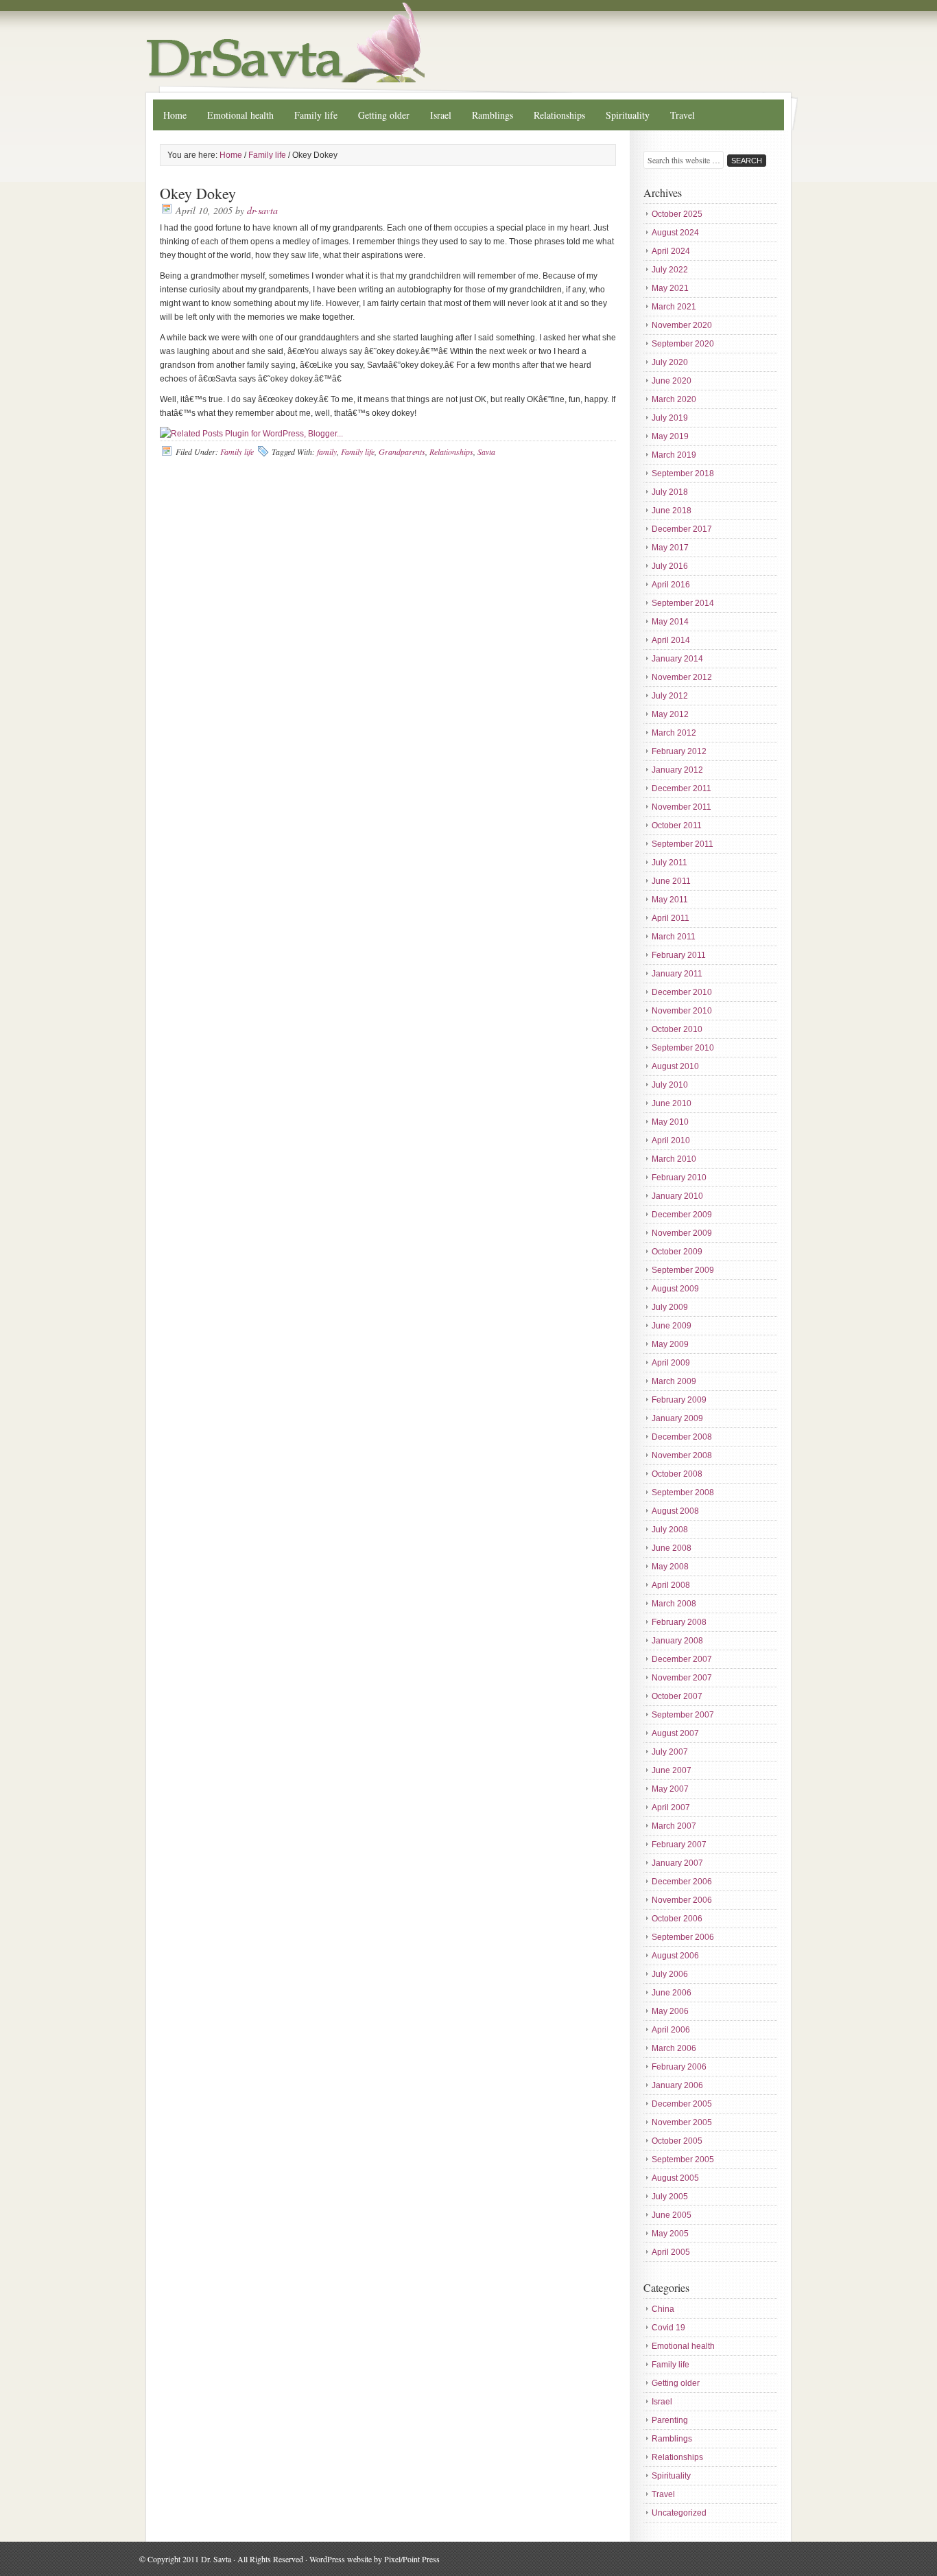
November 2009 (682, 1233)
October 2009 (677, 1252)
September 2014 (683, 603)
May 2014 (670, 622)
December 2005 (682, 2104)
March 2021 (674, 307)
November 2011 (681, 807)
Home (175, 115)
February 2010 (679, 1178)
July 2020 (670, 362)
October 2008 (677, 1474)
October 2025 (677, 214)
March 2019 (674, 455)
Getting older (384, 115)
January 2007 (677, 1863)
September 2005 (683, 2159)
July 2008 (670, 1530)
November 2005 (682, 2122)
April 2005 (671, 2252)
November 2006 (682, 1900)
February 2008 (679, 1622)
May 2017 (670, 548)
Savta (486, 452)
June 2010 (672, 1103)
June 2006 (672, 1993)
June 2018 (672, 511)
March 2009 (674, 1381)
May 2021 (670, 288)
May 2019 (670, 436)
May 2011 (670, 900)
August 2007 (675, 1733)
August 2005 (675, 2178)
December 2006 (682, 1882)
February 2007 (679, 1845)
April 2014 (671, 640)
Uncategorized (679, 2513)
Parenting (670, 2420)
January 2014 (677, 659)
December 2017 (682, 529)
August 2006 (675, 1956)
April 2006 (671, 2030)
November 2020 (682, 325)
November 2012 (682, 677)
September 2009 (683, 1270)
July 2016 (670, 566)
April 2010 (671, 1140)
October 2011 (677, 826)
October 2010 (677, 1029)
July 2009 (670, 1307)
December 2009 (682, 1215)
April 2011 (671, 918)
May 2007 (670, 1789)
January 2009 (677, 1418)
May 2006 (670, 2011)
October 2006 (677, 1919)
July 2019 (670, 418)
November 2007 (682, 1678)
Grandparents (402, 452)
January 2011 (677, 974)
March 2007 (674, 1826)
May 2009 (670, 1344)
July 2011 (669, 863)
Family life (316, 115)
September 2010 (683, 1048)
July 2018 (670, 492)
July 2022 (670, 270)
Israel (441, 115)
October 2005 (677, 2141)
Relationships (559, 115)
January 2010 (677, 1196)
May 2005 (670, 2234)
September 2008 (683, 1492)
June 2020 (672, 381)
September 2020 (683, 344)
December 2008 (682, 1437)
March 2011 (674, 937)
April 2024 (671, 251)
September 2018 (683, 473)
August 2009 (675, 1289)
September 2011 (683, 844)
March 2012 (674, 733)
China (663, 2309)
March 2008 (674, 1604)
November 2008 (682, 1455)
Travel (683, 115)
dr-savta (262, 210)
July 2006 (670, 1974)
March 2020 (674, 399)
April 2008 (671, 1585)
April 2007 (671, 1807)
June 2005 (672, 2215)
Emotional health (240, 115)
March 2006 (674, 2048)
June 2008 (672, 1548)
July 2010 (670, 1085)
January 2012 (677, 770)
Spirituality (628, 115)
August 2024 (675, 233)
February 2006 (679, 2067)
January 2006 (677, 2085)
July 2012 (670, 696)
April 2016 (671, 585)
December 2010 (682, 992)
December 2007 (682, 1659)
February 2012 (679, 751)
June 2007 (672, 1770)
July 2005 (670, 2197)
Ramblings (493, 115)
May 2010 (670, 1122)
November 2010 (682, 1011)
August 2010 (675, 1066)
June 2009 (672, 1326)
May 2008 (670, 1567)
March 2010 (674, 1159)
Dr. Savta (468, 43)
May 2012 (670, 714)
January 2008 (677, 1641)
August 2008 (675, 1511)
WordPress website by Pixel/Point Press (375, 2559)
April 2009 (671, 1363)
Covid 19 (668, 2328)
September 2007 (683, 1715)
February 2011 (679, 955)
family (327, 452)
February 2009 (679, 1400)
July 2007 (670, 1752)
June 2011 (671, 881)
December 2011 (681, 788)
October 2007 (677, 1696)
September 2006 (683, 1937)
